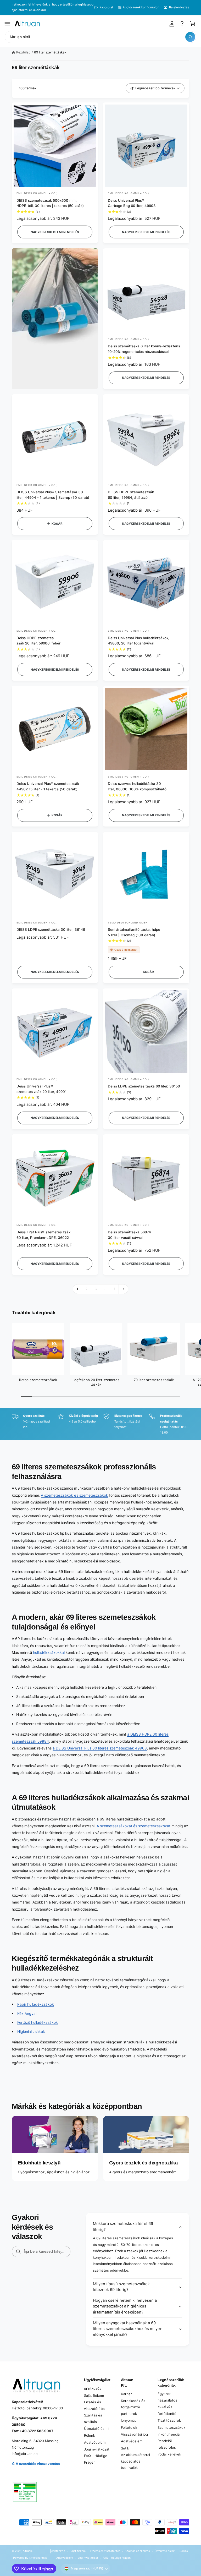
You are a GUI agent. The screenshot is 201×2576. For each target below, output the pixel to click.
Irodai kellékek (169, 2454)
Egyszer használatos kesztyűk (167, 2400)
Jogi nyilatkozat (97, 2449)
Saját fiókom (94, 2395)
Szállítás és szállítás (93, 2418)
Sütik (125, 2448)
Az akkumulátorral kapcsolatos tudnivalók (135, 2461)
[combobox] (100, 37)
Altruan (27, 2551)
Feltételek (129, 2427)
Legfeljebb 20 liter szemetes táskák (96, 1382)
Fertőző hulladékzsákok (38, 2022)
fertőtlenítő (167, 2414)
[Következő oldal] (124, 1289)
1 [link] (77, 1289)
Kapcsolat (106, 7)
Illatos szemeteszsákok (38, 1380)
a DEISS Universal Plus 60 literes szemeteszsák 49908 (100, 1748)
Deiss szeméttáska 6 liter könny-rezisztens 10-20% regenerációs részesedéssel (144, 349)
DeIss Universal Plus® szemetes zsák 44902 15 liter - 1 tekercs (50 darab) (48, 786)
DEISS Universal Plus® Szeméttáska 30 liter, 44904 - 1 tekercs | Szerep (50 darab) (53, 495)
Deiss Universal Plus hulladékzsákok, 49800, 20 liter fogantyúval (139, 641)
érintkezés (93, 2388)
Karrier (126, 2394)
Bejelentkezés (179, 7)
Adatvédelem (95, 2442)
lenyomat (128, 2420)
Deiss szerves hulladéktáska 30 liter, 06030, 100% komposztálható (137, 786)
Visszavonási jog (134, 2434)
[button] (8, 24)
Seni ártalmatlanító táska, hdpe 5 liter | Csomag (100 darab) (134, 932)
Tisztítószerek (169, 2420)
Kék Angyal (27, 2013)
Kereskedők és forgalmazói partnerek (133, 2407)
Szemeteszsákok (171, 2427)
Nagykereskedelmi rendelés (55, 232)
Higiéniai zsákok (31, 2031)
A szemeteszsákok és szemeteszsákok (74, 1495)
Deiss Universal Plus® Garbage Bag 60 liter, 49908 (132, 203)
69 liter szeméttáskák (50, 52)
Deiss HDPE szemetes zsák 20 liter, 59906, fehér (38, 641)
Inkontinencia (168, 2434)
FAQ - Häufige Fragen (96, 2459)
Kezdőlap (23, 52)
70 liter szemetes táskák (154, 1380)
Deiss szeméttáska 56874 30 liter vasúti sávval (129, 1235)
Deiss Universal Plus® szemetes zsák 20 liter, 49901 (41, 1089)
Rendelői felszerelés (167, 2444)
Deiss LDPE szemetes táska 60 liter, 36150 (144, 1086)
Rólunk (90, 2435)
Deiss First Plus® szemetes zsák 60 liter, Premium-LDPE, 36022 (43, 1235)
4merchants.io (38, 2558)
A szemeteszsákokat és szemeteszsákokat (134, 1826)
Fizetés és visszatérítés (94, 2405)
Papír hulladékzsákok (36, 2004)
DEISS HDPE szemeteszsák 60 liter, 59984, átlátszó (131, 495)
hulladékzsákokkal (49, 1652)
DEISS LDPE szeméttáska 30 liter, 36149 (51, 929)
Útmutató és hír (97, 2429)
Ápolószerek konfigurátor (141, 7)
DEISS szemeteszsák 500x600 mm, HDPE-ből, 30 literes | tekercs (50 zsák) (50, 203)
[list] (100, 1424)
